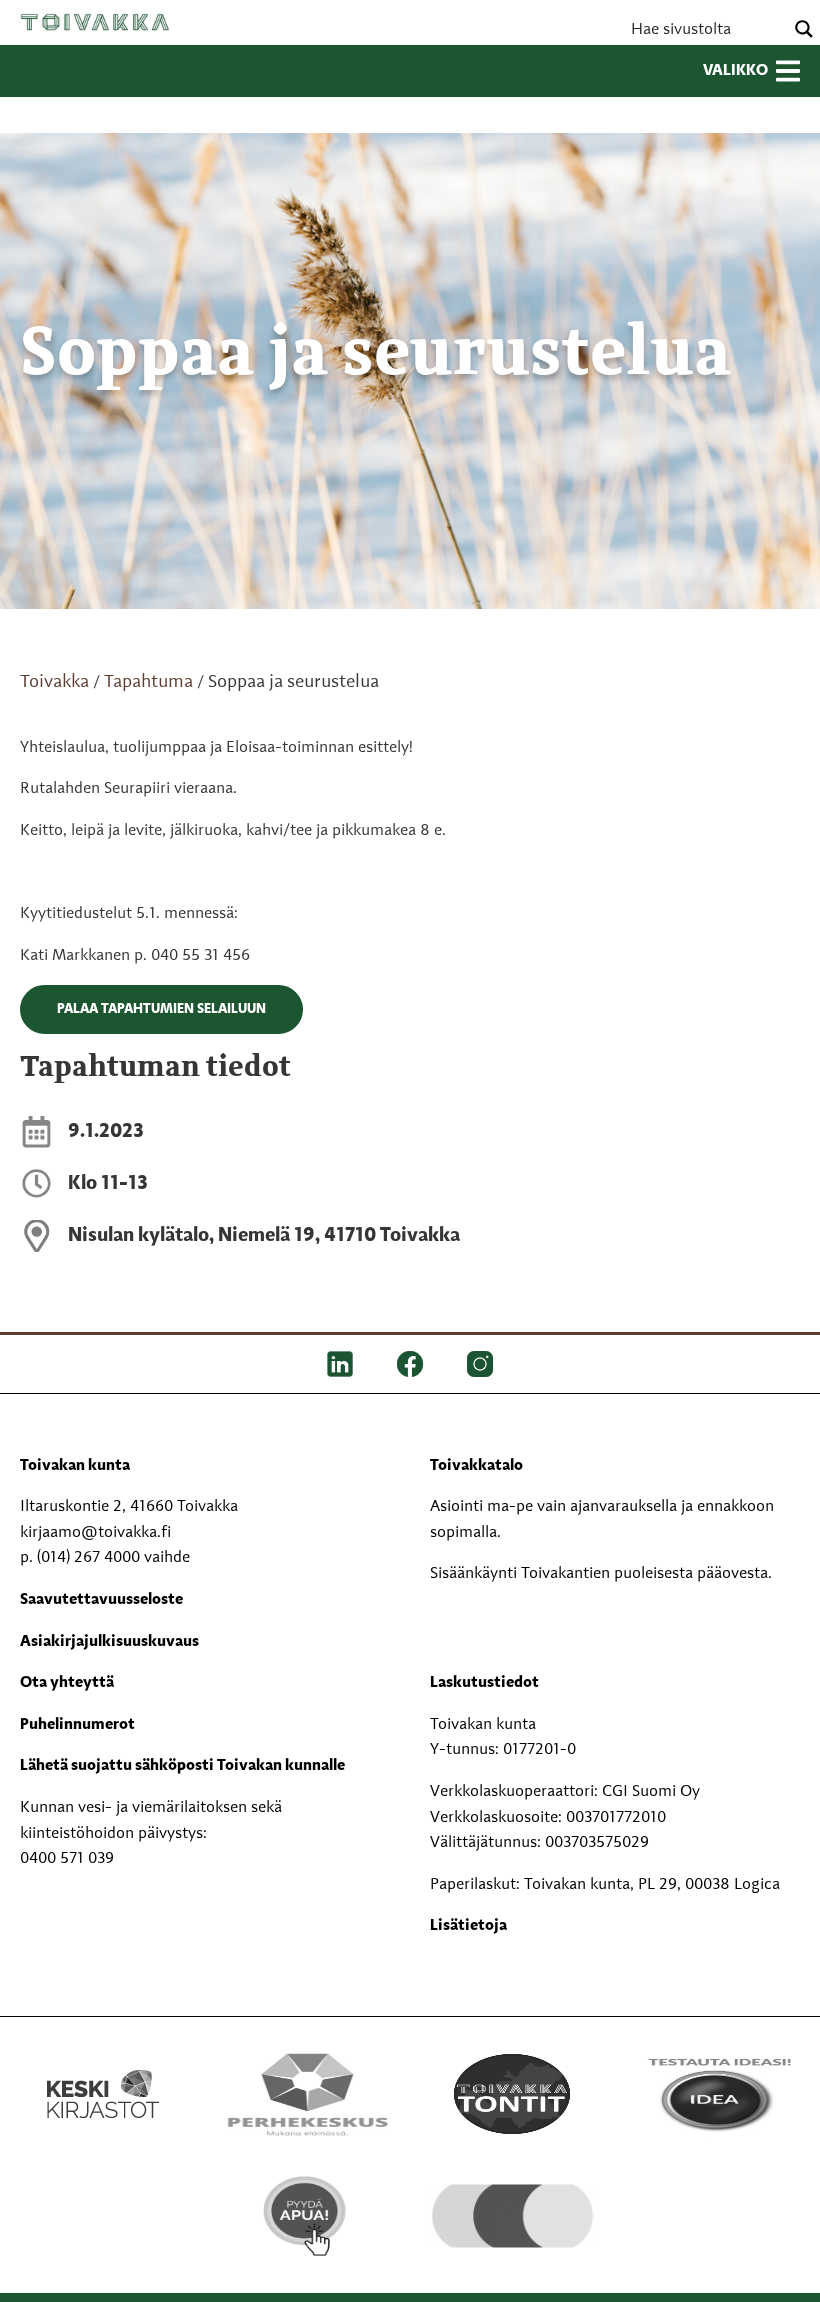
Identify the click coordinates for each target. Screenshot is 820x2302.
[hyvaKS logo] (512, 2202)
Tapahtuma (148, 682)
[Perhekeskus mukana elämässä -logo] (307, 2094)
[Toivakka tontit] (512, 2094)
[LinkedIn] (340, 1364)
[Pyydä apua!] (307, 2216)
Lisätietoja (468, 1926)
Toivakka (95, 22)
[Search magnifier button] (804, 29)
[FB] (410, 1364)
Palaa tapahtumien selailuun (161, 1009)
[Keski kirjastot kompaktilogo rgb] (103, 2073)
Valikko (735, 71)
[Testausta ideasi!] (717, 2094)
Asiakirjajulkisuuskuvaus (109, 1642)
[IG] (480, 1364)
